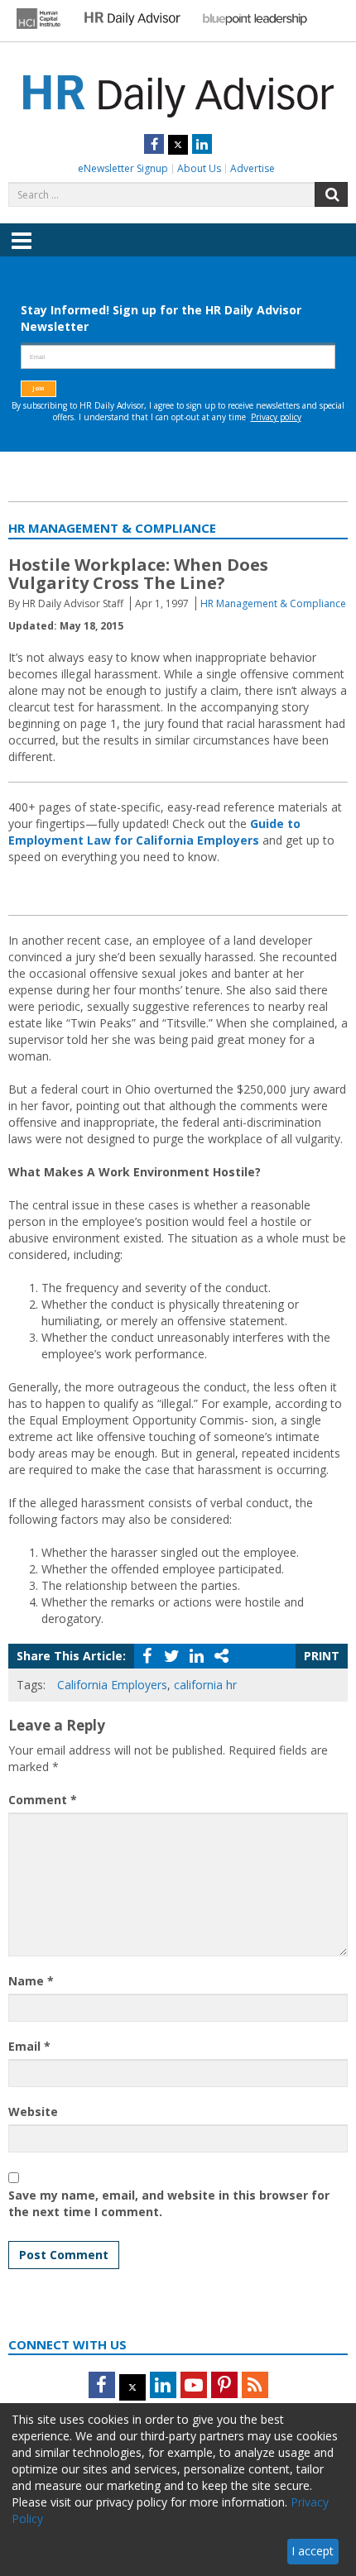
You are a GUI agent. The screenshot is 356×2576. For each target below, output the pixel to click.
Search (331, 194)
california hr (205, 1685)
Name (31, 1981)
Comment (43, 1800)
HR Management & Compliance (273, 603)
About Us (199, 168)
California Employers (112, 1685)
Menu (22, 252)
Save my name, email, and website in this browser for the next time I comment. (169, 2203)
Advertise (253, 168)
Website (33, 2112)
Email (29, 2046)
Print (322, 1656)
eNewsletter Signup (123, 168)
